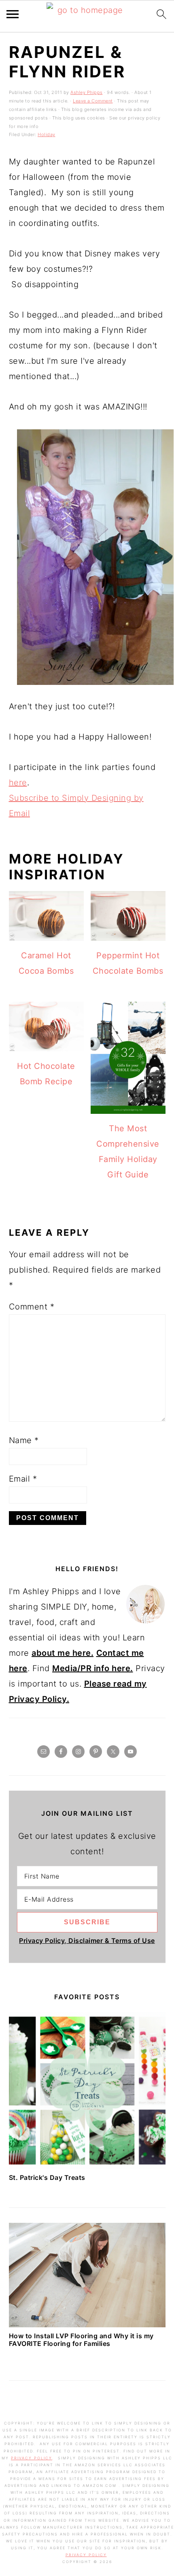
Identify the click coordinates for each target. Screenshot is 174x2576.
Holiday (47, 134)
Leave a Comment (93, 101)
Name (24, 1440)
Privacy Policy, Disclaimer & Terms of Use (87, 1941)
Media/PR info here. (93, 1668)
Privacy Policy (32, 2458)
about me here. (63, 1653)
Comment (32, 1307)
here (18, 783)
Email (23, 1479)
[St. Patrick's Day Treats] (87, 2166)
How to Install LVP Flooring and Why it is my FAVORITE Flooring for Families (81, 2340)
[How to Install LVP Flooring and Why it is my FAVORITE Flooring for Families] (87, 2324)
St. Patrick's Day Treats (47, 2177)
